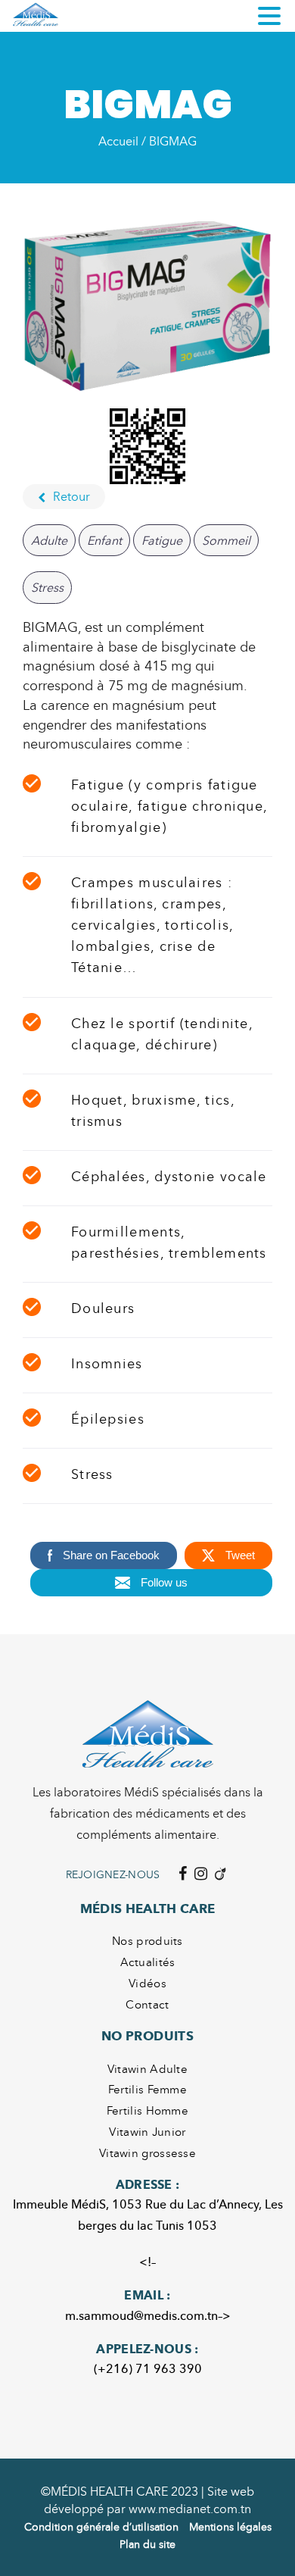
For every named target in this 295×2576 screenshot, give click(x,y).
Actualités (148, 1962)
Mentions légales (230, 2526)
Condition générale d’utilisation (101, 2526)
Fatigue (162, 540)
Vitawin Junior (147, 2131)
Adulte (49, 540)
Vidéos (147, 1983)
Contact (147, 2004)
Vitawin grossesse (147, 2152)
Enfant (104, 540)
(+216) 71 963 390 (148, 2368)
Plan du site (147, 2544)
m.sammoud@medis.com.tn (141, 2315)
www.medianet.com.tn (190, 2509)
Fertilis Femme (147, 2089)
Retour (71, 496)
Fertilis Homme (147, 2110)
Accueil (118, 141)
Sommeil (226, 540)
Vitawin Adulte (147, 2068)
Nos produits (147, 1940)
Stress (47, 587)
